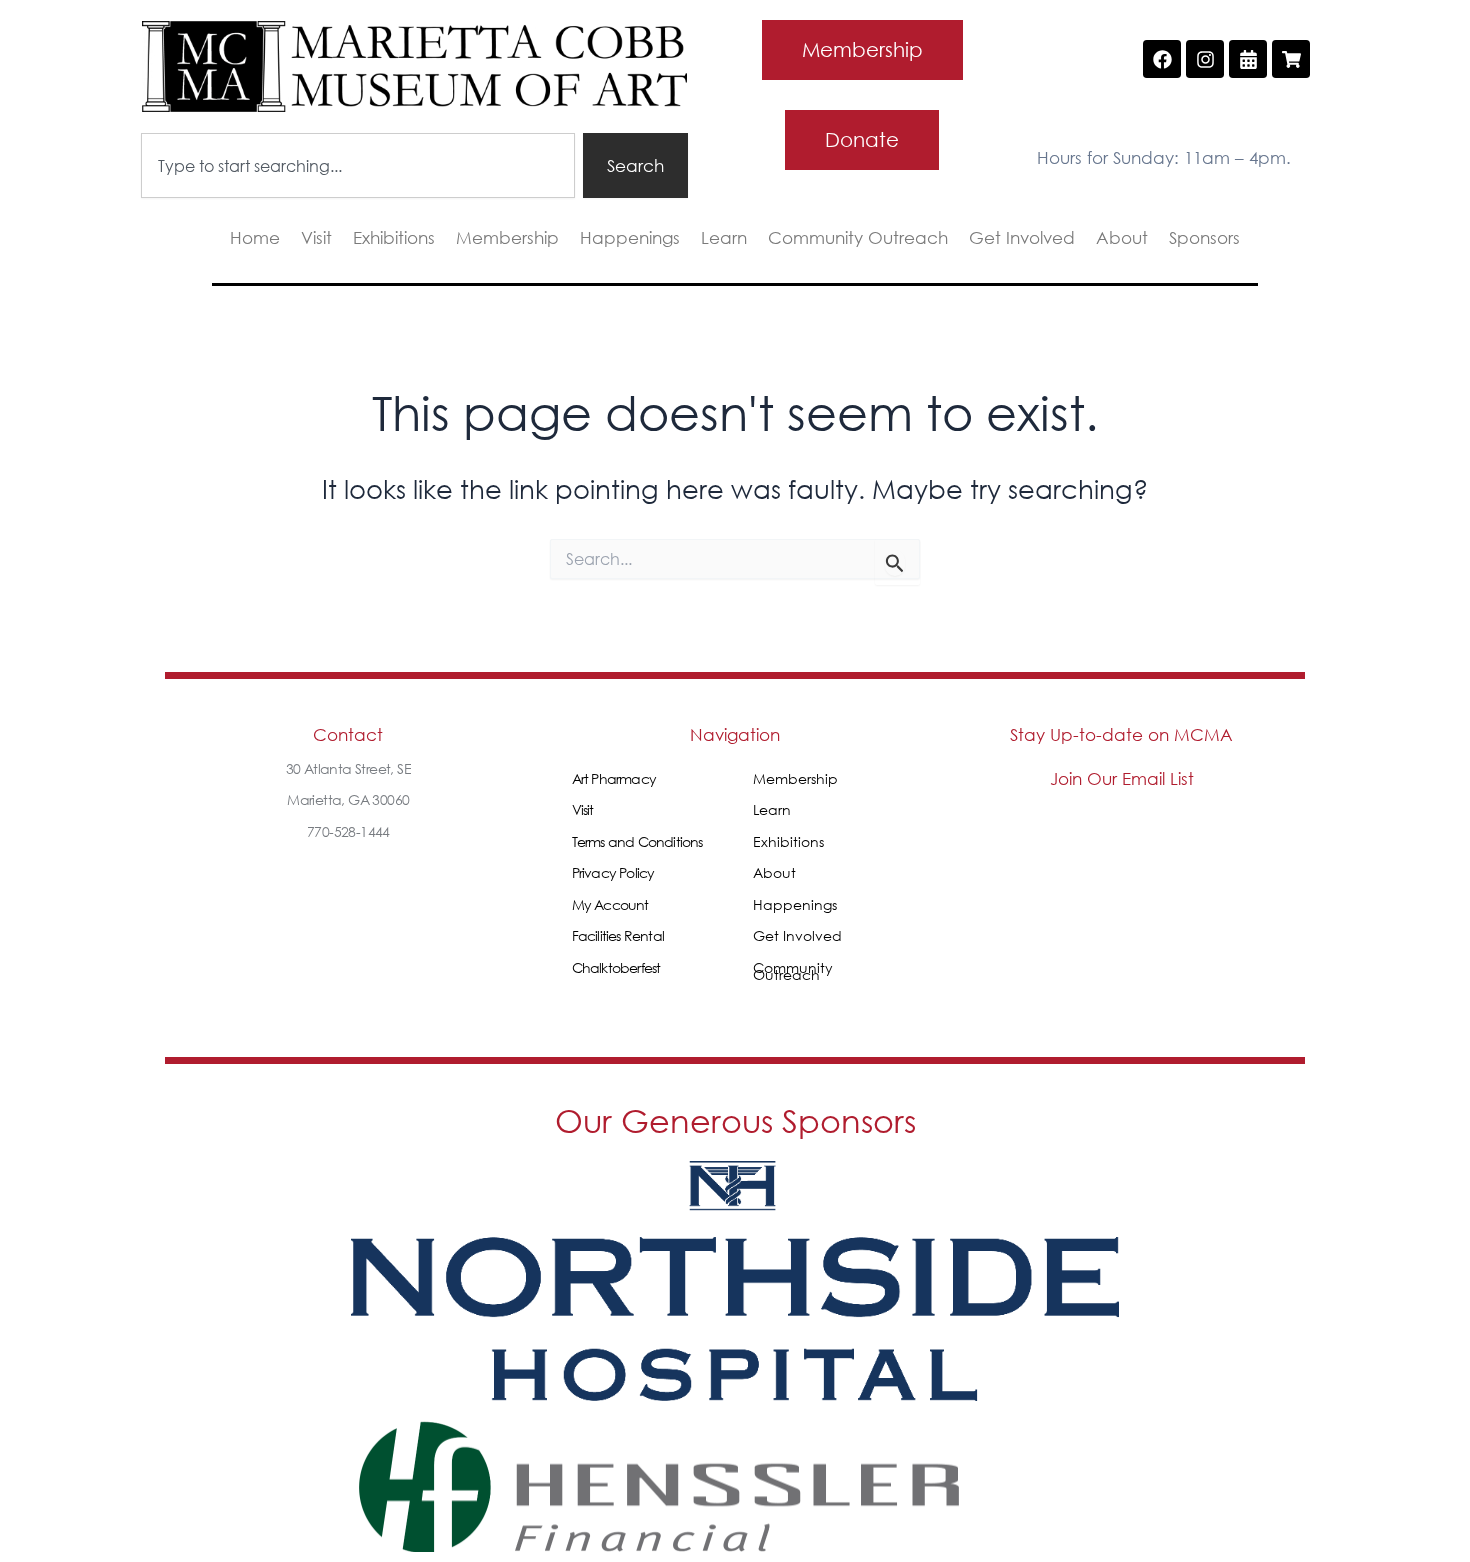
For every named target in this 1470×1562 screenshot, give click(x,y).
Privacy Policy (613, 872)
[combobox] (358, 165)
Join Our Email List (1122, 778)
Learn (724, 238)
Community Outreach (858, 238)
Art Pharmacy (614, 778)
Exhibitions (394, 238)
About (1122, 238)
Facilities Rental (618, 935)
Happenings (630, 238)
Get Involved (1022, 238)
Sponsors (1204, 238)
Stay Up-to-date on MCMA (1121, 734)
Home (255, 238)
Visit (316, 238)
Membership (507, 238)
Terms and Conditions (637, 841)
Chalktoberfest (616, 967)
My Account (610, 904)
